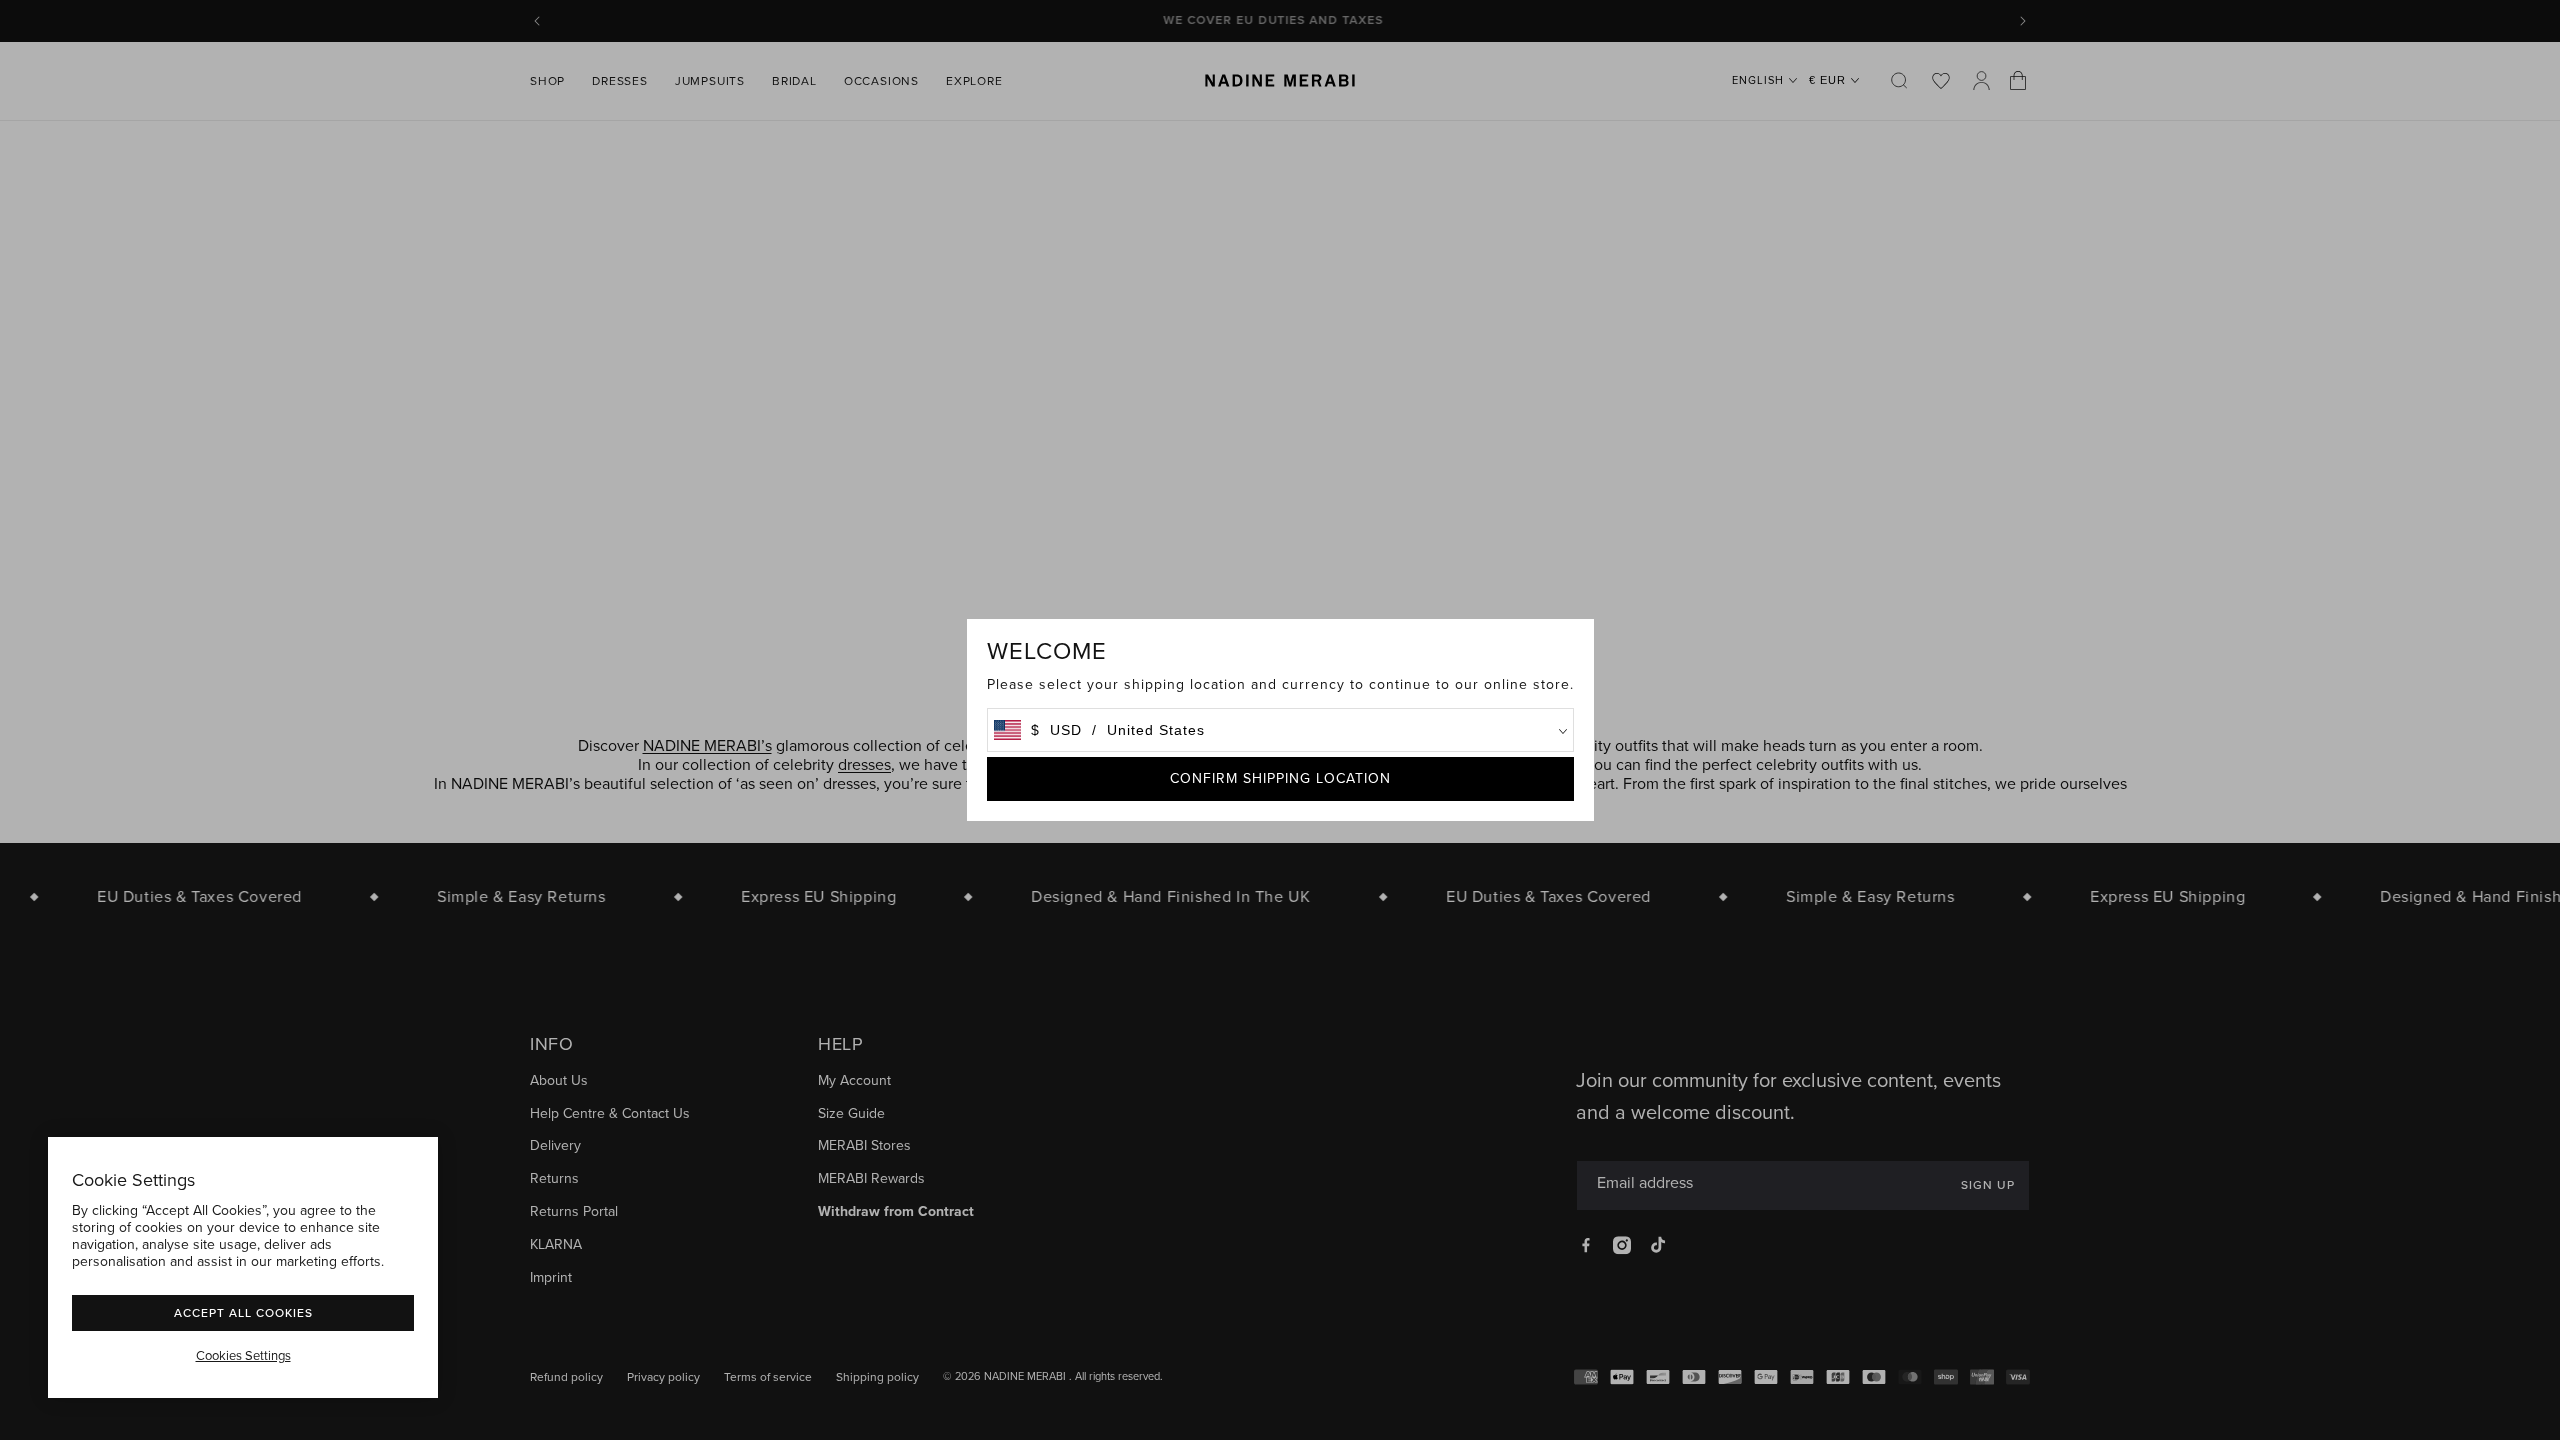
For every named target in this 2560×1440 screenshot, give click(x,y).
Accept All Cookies (243, 1312)
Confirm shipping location (1280, 778)
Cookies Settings (243, 1356)
